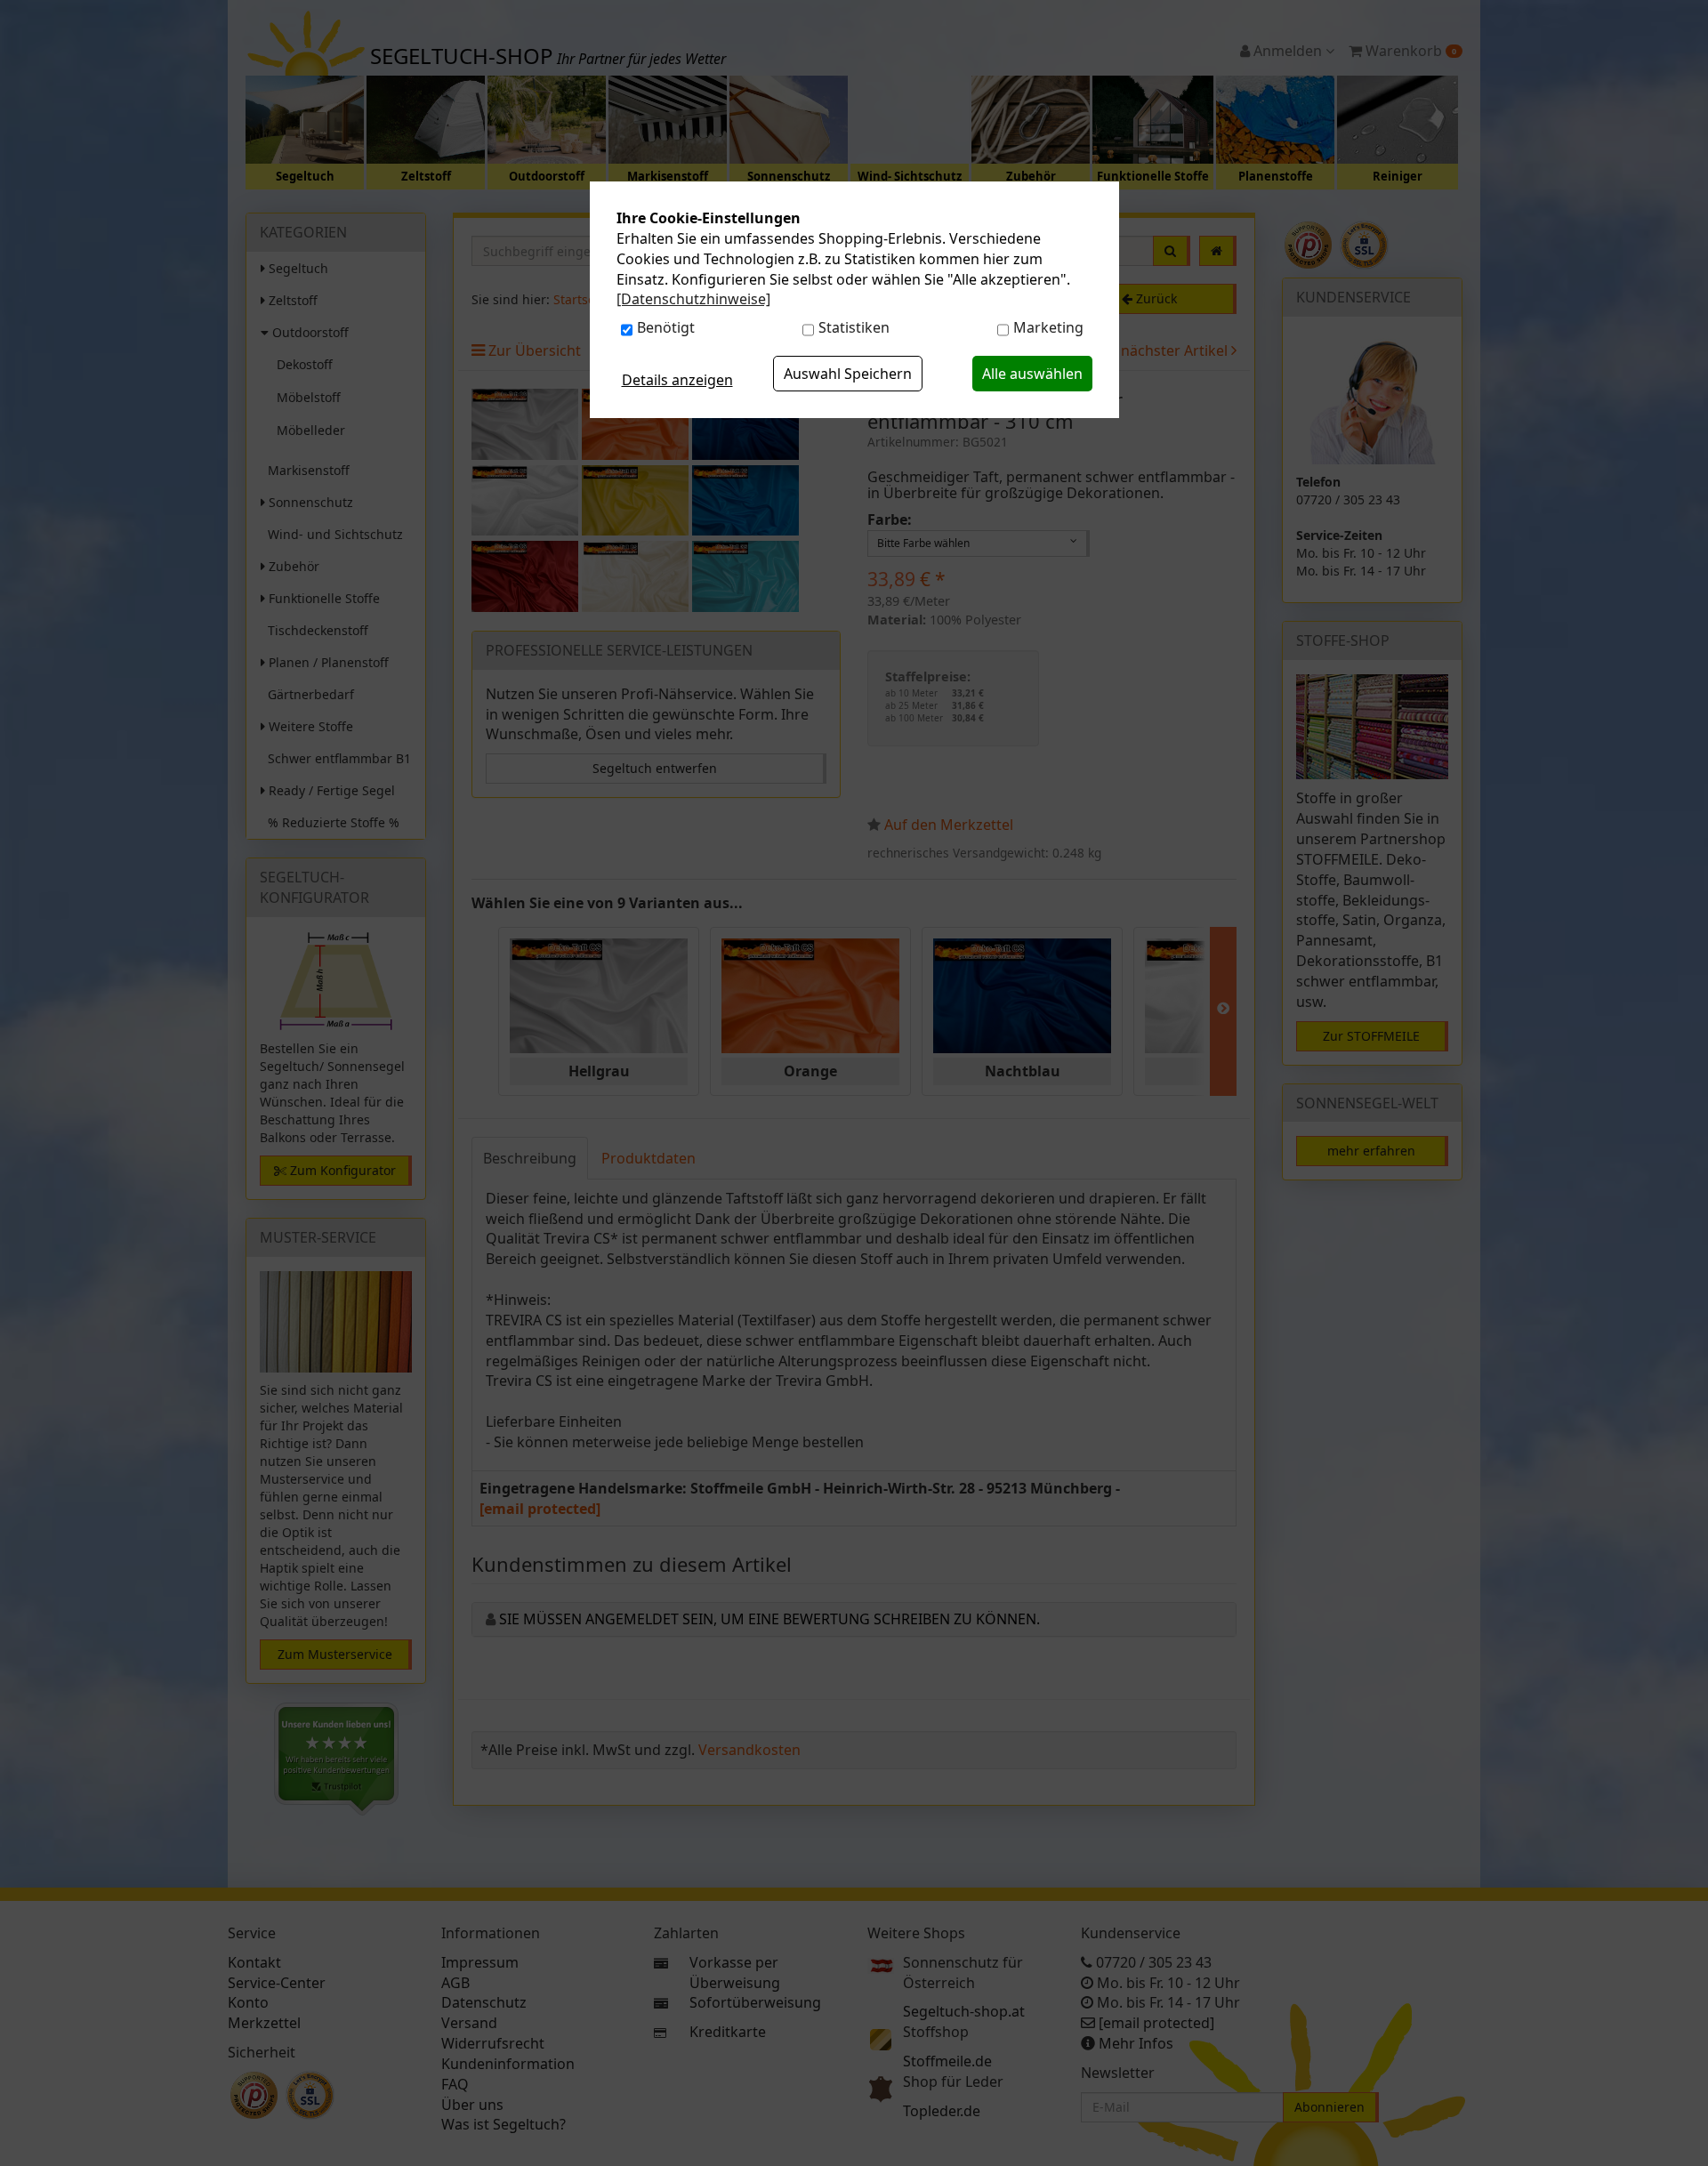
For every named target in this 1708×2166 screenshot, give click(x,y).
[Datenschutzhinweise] (693, 299)
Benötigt (666, 327)
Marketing (1048, 327)
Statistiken (854, 327)
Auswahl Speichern (848, 374)
